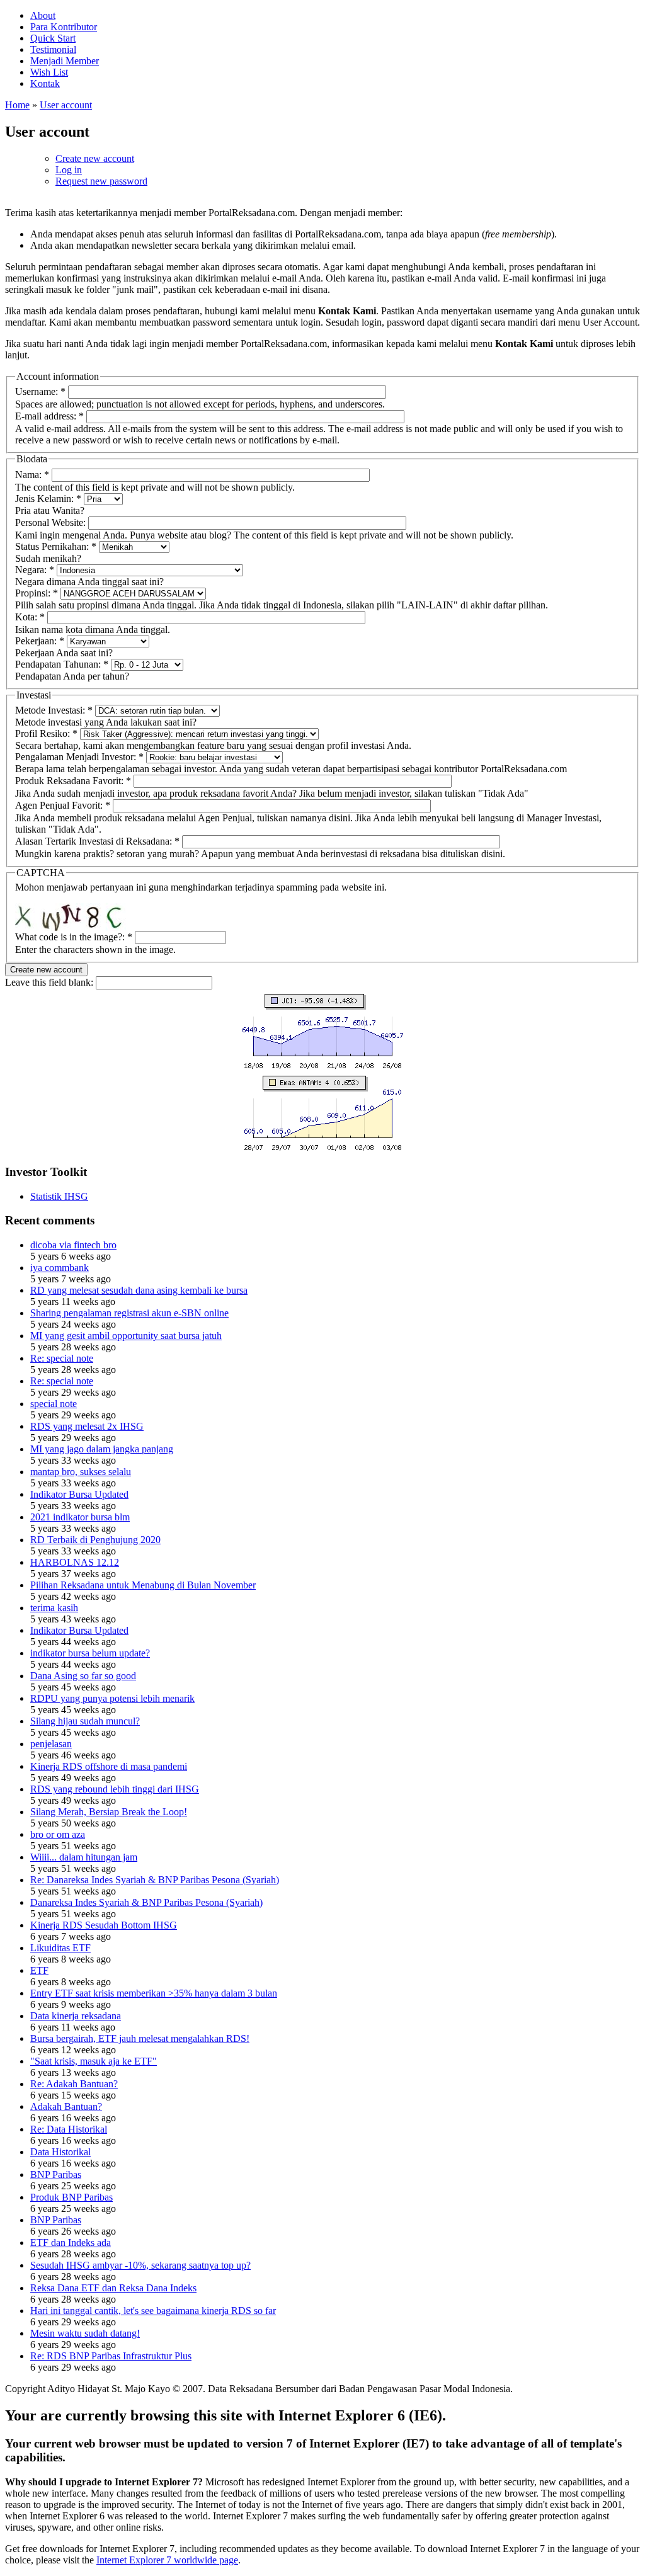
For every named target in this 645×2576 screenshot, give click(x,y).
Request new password (101, 181)
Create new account (95, 158)
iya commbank (60, 1268)
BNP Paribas (56, 2174)
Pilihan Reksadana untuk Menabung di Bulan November (143, 1585)
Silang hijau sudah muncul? (85, 1721)
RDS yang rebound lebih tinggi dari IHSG (115, 1789)
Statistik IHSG (59, 1196)
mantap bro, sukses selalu (81, 1472)
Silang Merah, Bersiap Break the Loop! (109, 1812)
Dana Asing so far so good (83, 1676)
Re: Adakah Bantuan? (74, 2084)
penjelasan (51, 1744)
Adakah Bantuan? (66, 2106)
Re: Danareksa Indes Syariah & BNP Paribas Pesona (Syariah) (155, 1880)
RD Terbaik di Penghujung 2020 (95, 1540)
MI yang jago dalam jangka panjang (102, 1449)
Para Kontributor (64, 27)
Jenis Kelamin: (48, 499)
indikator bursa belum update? (90, 1653)
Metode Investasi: (54, 710)
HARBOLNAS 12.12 (75, 1562)
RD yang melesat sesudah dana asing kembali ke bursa (139, 1290)
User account (66, 105)
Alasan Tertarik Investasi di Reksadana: (97, 841)
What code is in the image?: (74, 937)
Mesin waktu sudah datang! (85, 2333)
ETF (39, 1970)
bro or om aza (58, 1834)
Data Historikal (60, 2152)
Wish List (49, 72)
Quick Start (53, 38)
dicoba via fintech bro (73, 1245)
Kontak (45, 83)
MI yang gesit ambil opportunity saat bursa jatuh (126, 1336)
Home (17, 105)
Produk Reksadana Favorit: (73, 781)
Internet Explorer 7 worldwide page (167, 2560)
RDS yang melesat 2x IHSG (87, 1426)
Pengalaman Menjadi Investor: (79, 757)
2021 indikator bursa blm (80, 1517)
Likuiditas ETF (60, 1948)
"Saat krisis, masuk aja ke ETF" (94, 2061)
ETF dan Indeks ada (71, 2243)
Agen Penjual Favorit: (63, 805)
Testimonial (53, 49)
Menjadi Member (65, 61)
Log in (69, 170)
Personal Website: (52, 522)
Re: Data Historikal (69, 2129)
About (43, 15)
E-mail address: (49, 416)
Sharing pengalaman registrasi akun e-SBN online (129, 1313)
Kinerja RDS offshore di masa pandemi (109, 1766)
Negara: (35, 570)
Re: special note (62, 1358)
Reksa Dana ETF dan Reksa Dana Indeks (113, 2288)
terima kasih (54, 1608)
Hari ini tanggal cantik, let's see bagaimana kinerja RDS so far (153, 2311)
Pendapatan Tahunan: (62, 664)
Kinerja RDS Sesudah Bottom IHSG (104, 1925)
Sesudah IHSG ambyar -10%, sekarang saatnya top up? (140, 2265)
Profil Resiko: (46, 733)
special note (54, 1404)
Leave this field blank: (50, 982)
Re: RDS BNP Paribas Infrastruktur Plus (111, 2356)
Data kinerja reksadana (76, 2016)
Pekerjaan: (40, 641)
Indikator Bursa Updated (79, 1494)
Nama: (32, 475)
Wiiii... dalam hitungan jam (84, 1857)
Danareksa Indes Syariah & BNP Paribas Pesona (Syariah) (146, 1902)
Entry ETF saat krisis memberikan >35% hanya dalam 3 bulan (154, 1993)
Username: (40, 391)
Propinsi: (37, 593)
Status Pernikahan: (56, 546)
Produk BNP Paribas (71, 2197)
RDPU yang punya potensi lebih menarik (112, 1698)
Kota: (30, 617)
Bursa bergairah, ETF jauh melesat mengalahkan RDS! (140, 2038)
